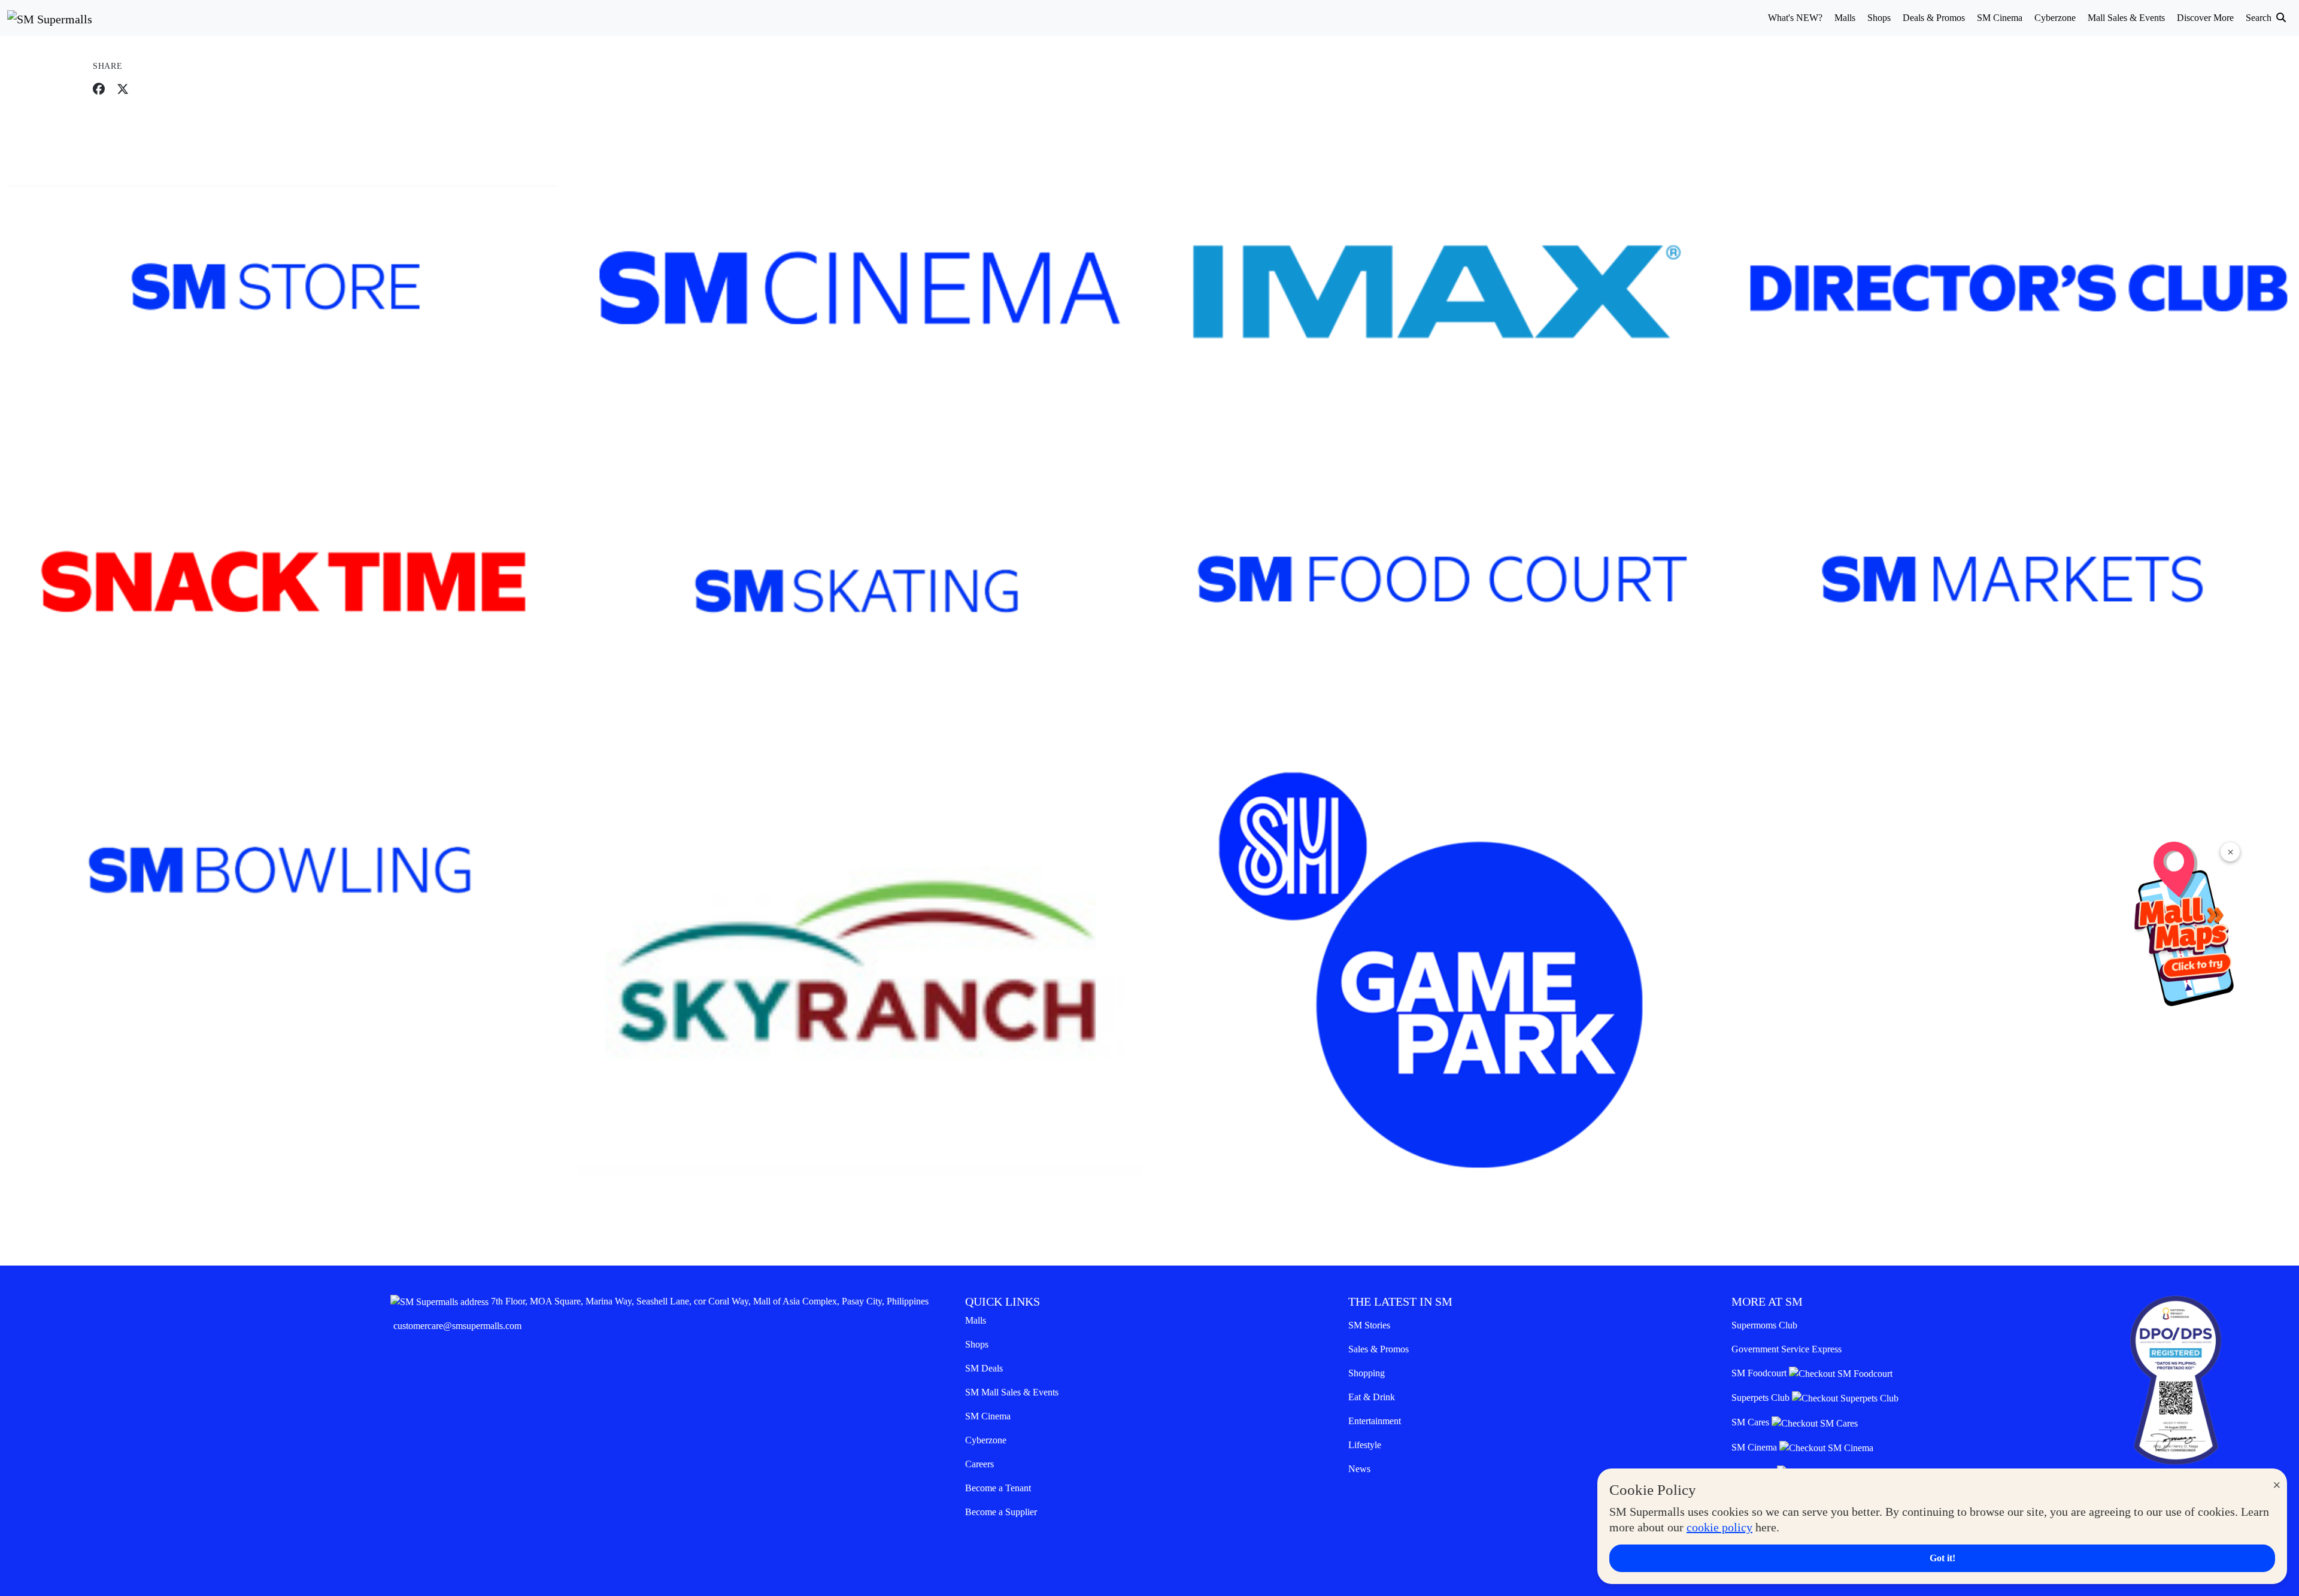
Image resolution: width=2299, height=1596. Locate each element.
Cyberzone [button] (2055, 18)
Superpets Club (1762, 1398)
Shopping (1367, 1373)
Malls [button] (1845, 18)
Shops (977, 1344)
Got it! (1942, 1558)
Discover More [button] (2205, 18)
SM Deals (984, 1368)
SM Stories (1369, 1325)
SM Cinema (988, 1416)
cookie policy (1719, 1527)
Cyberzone (986, 1440)
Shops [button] (1879, 18)
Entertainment (1375, 1421)
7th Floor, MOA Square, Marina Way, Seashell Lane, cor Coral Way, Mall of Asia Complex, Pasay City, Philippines (710, 1301)
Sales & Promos (1379, 1349)
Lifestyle (1365, 1445)
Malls (976, 1320)
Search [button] (2260, 18)
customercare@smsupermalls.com (457, 1326)
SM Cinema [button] (2000, 18)
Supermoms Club (1764, 1325)
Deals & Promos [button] (1934, 18)
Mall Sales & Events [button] (2126, 18)
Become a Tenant (998, 1488)
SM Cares (1751, 1422)
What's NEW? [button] (1795, 18)
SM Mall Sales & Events (1012, 1392)
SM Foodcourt (1760, 1373)
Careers (979, 1464)
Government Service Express (1787, 1349)
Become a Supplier (1001, 1512)
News (1359, 1469)
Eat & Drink (1372, 1397)
